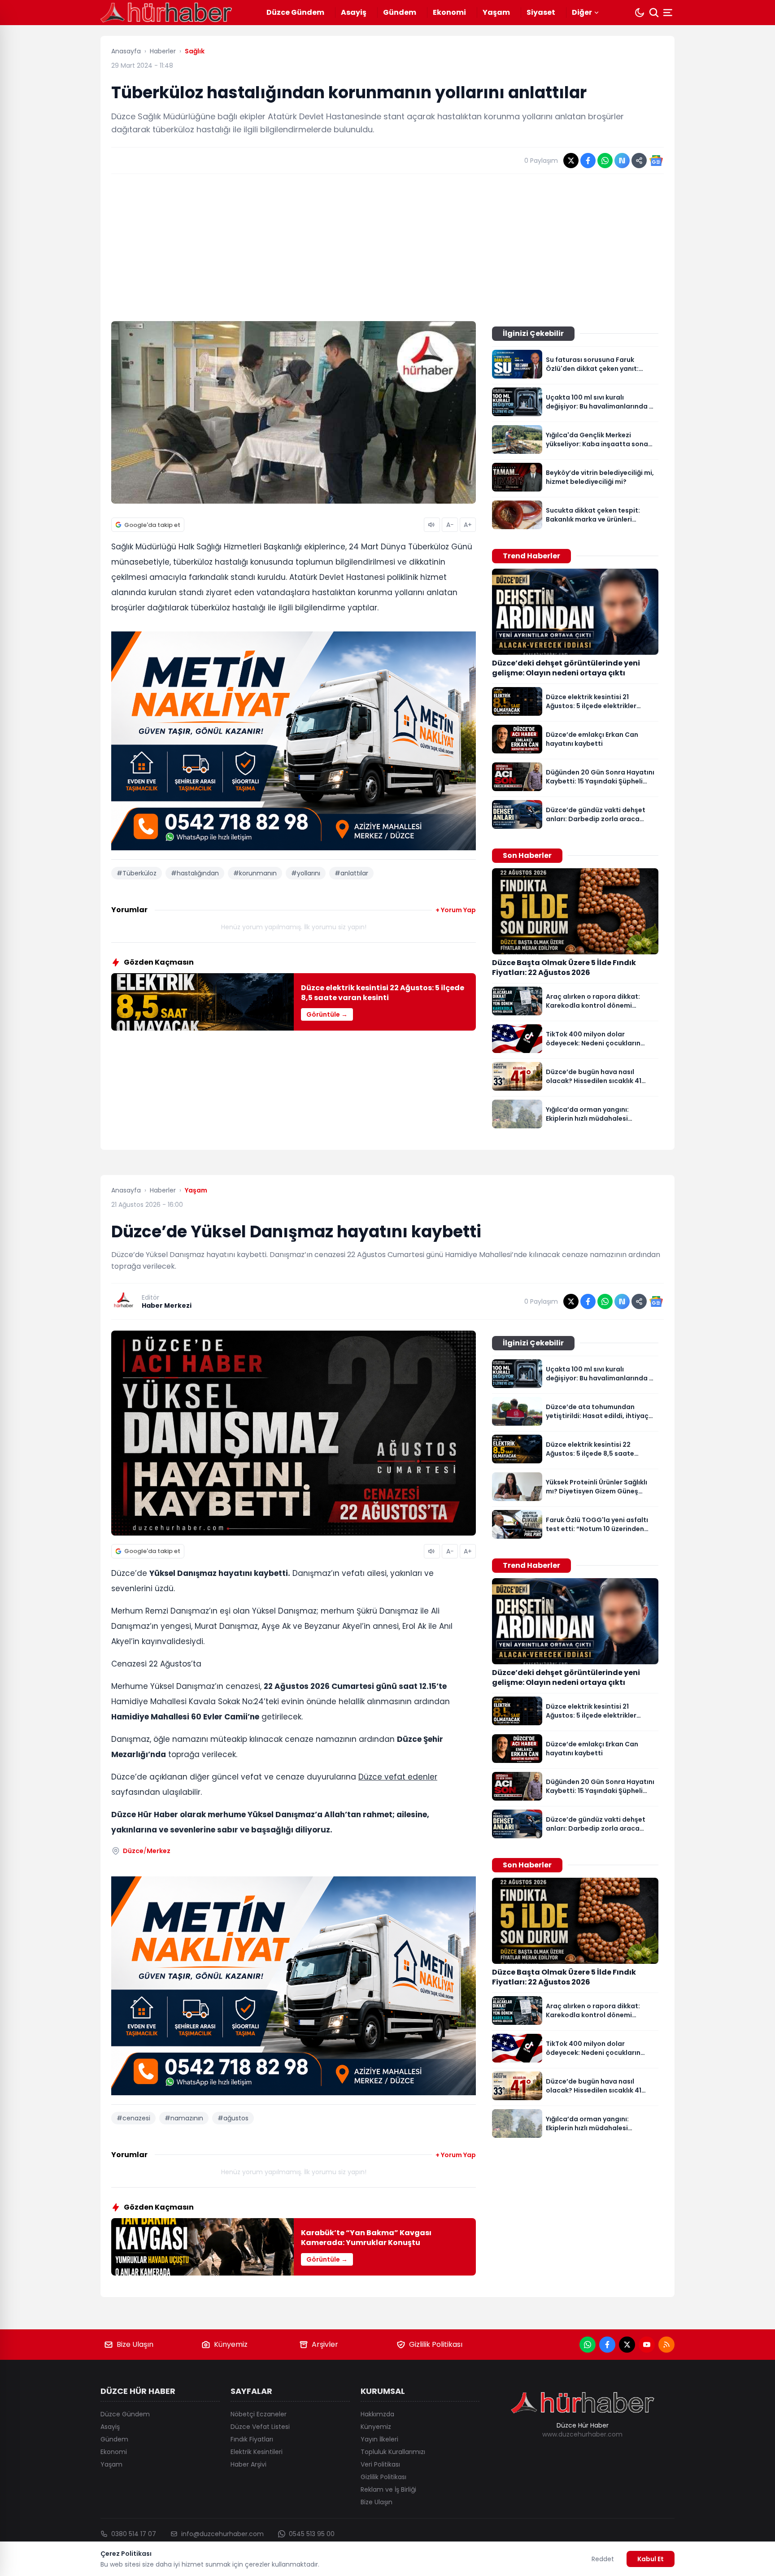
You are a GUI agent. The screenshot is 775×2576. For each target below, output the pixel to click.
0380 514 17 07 (134, 2534)
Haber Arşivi (248, 2464)
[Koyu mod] (640, 13)
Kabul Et (651, 2559)
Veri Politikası (380, 2464)
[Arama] (654, 13)
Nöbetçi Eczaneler (259, 2414)
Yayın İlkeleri (379, 2439)
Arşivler (325, 2344)
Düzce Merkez (147, 1851)
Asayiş (354, 12)
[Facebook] (607, 2345)
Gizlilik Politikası (436, 2344)
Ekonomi (449, 12)
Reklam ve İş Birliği (388, 2489)
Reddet (603, 2559)
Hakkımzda (377, 2414)
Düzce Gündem (295, 12)
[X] (627, 2345)
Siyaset (541, 12)
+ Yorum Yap (456, 910)
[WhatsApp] (588, 2345)
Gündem (400, 12)
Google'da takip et (152, 525)
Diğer (582, 12)
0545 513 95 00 (312, 2534)
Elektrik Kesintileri (257, 2452)
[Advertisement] (387, 248)
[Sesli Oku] (432, 525)
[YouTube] (647, 2345)
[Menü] (669, 13)
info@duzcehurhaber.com (222, 2534)
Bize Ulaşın (135, 2344)
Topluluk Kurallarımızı (393, 2452)
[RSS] (666, 2345)
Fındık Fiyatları (252, 2439)
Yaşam (496, 12)
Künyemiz (231, 2344)
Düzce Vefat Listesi (260, 2427)
